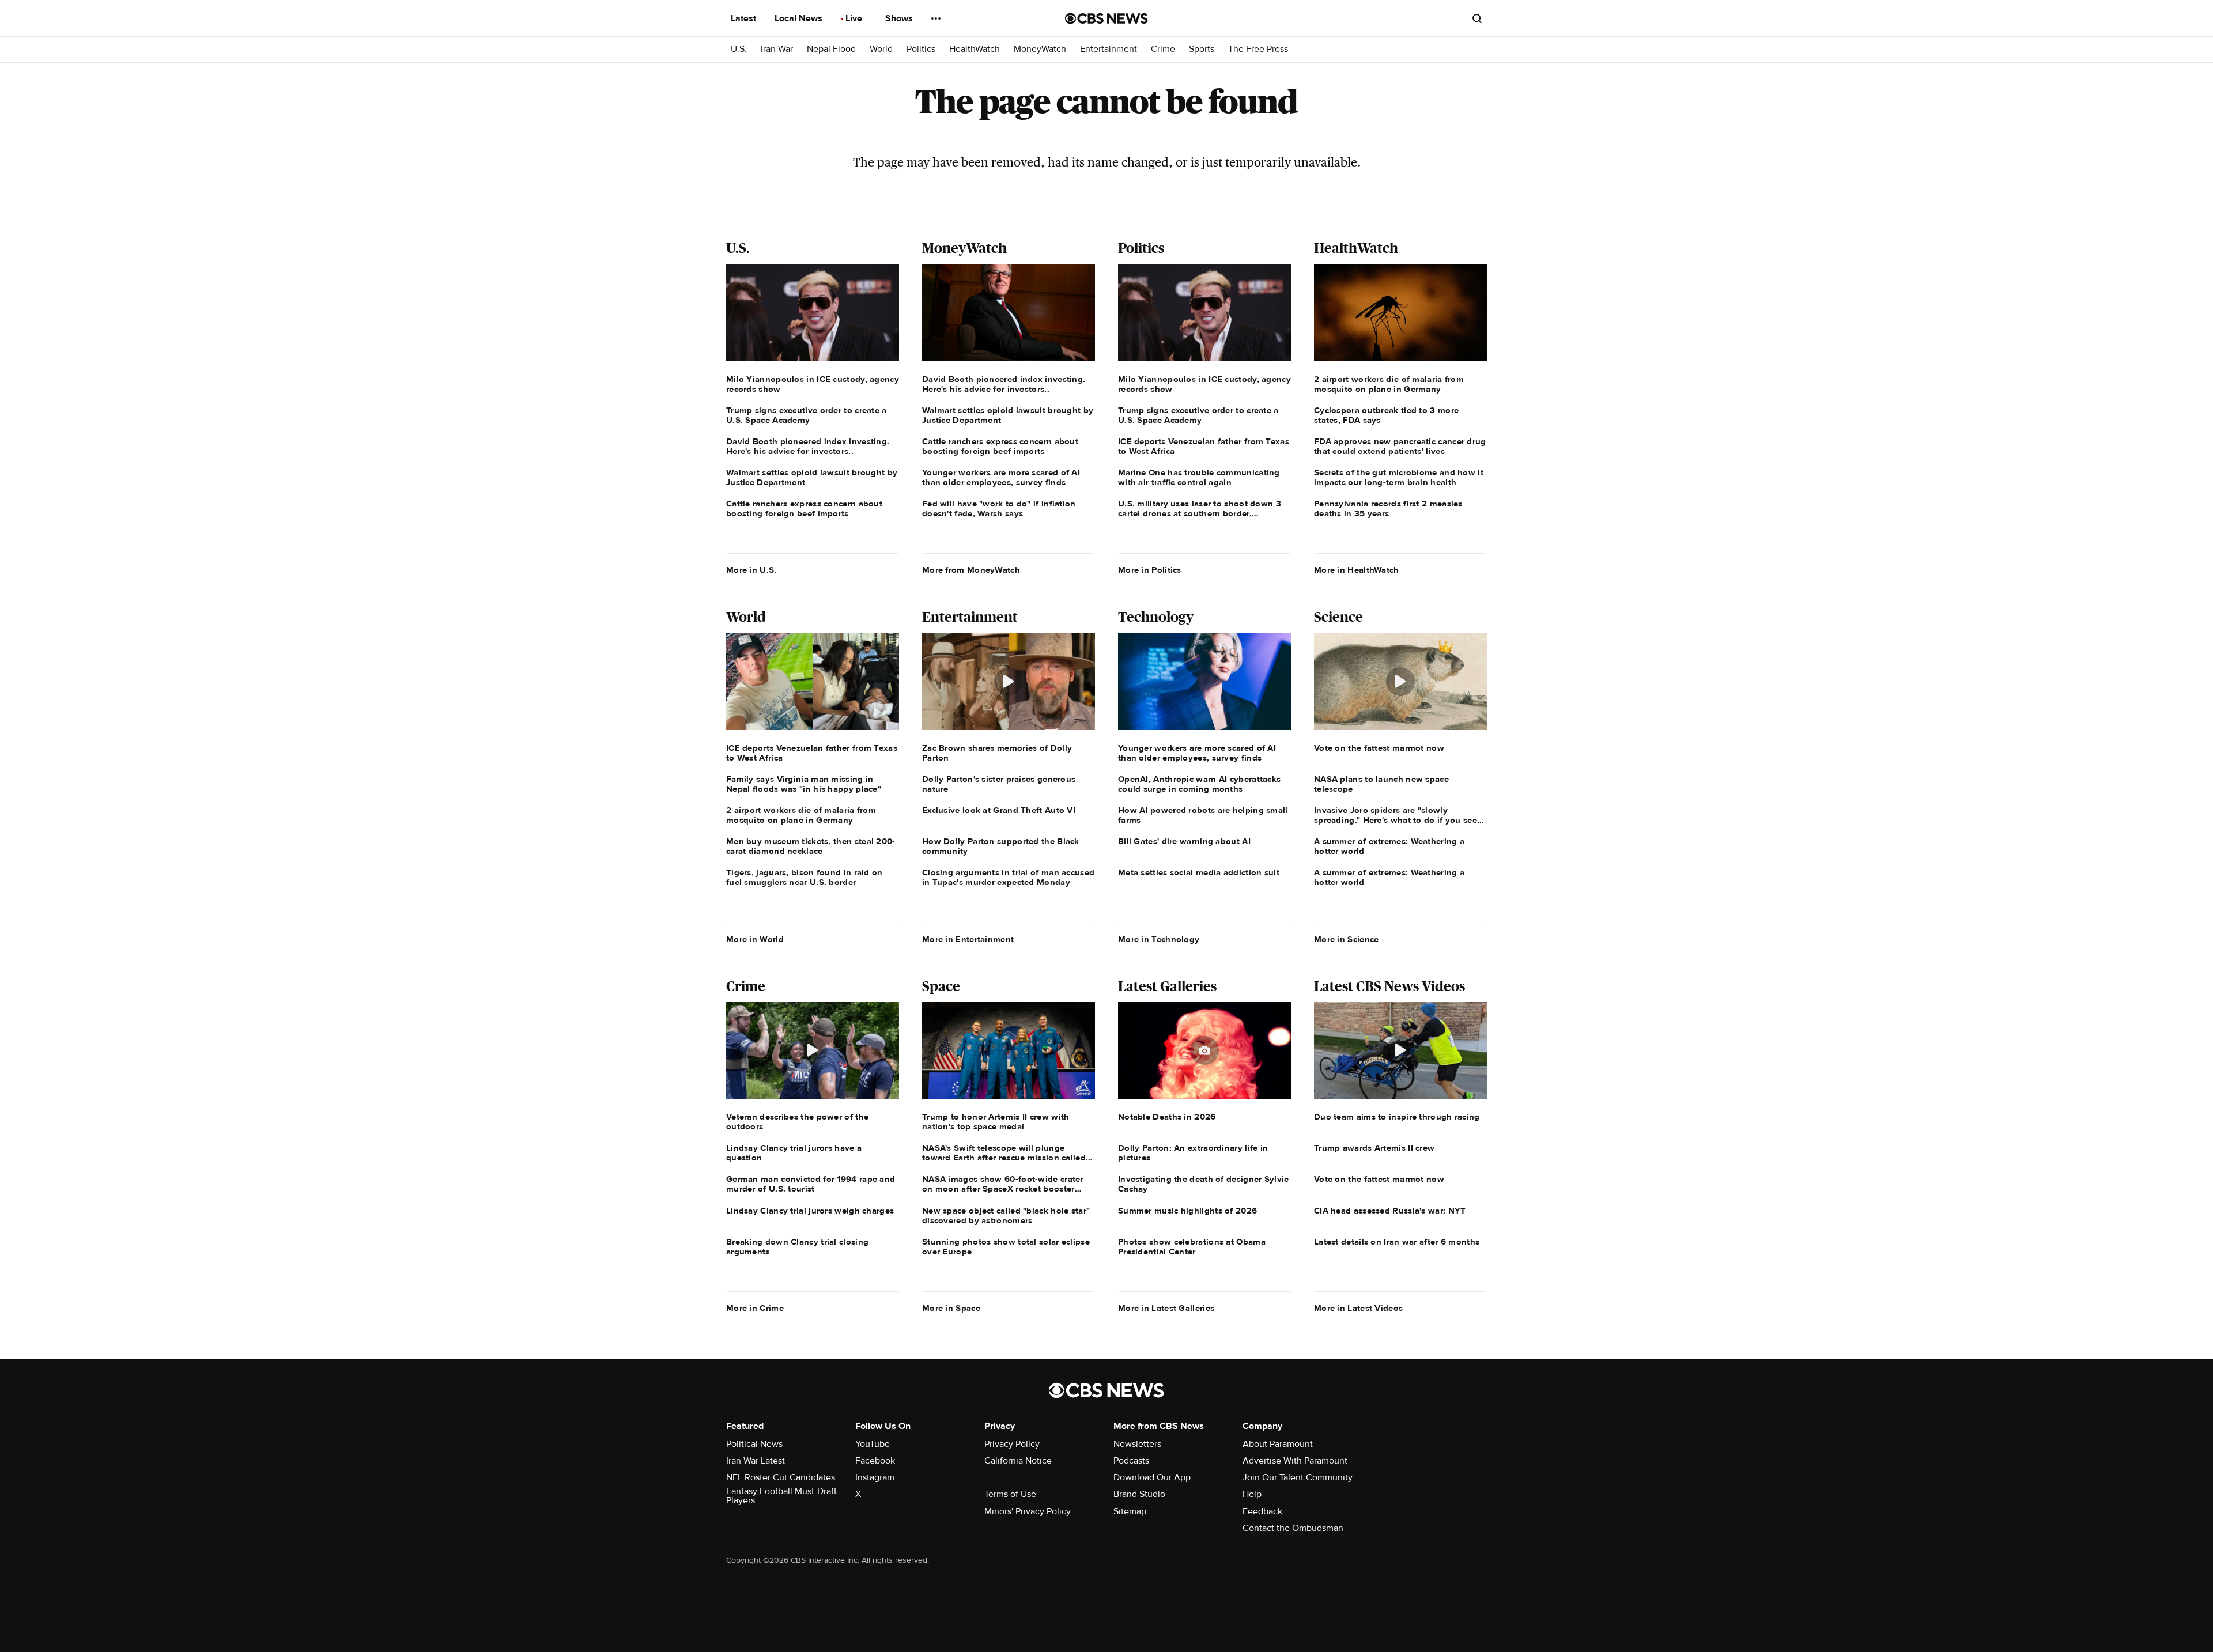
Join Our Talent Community (1298, 1477)
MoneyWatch (1040, 49)
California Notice (1018, 1461)
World (881, 49)
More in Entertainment (968, 939)
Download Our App (1152, 1477)
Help (1252, 1494)
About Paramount (1278, 1444)
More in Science (1347, 939)
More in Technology (1159, 939)
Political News (754, 1444)
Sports (1202, 49)
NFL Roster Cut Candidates (781, 1477)
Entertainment (1109, 49)
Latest (745, 18)
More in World (755, 939)
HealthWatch (975, 49)
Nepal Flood (831, 49)
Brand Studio (1139, 1494)
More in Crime (755, 1308)
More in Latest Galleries (1166, 1308)
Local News (800, 18)
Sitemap (1130, 1511)
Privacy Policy (1012, 1444)
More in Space (951, 1308)
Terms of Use (1010, 1494)
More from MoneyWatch (971, 570)
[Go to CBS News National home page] (1106, 18)
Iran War (777, 49)
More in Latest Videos (1358, 1308)
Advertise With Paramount (1295, 1461)
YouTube (873, 1444)
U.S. (739, 49)
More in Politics (1150, 570)
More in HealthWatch (1357, 570)
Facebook (875, 1461)
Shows (900, 18)
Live (855, 18)
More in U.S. (751, 570)
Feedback (1262, 1511)
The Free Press (1258, 49)
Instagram (875, 1477)
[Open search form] (1477, 18)
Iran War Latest (756, 1461)
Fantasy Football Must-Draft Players (781, 1496)
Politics (921, 49)
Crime (1163, 49)
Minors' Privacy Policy (1028, 1511)
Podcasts (1131, 1461)
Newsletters (1137, 1444)
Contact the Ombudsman (1293, 1528)
